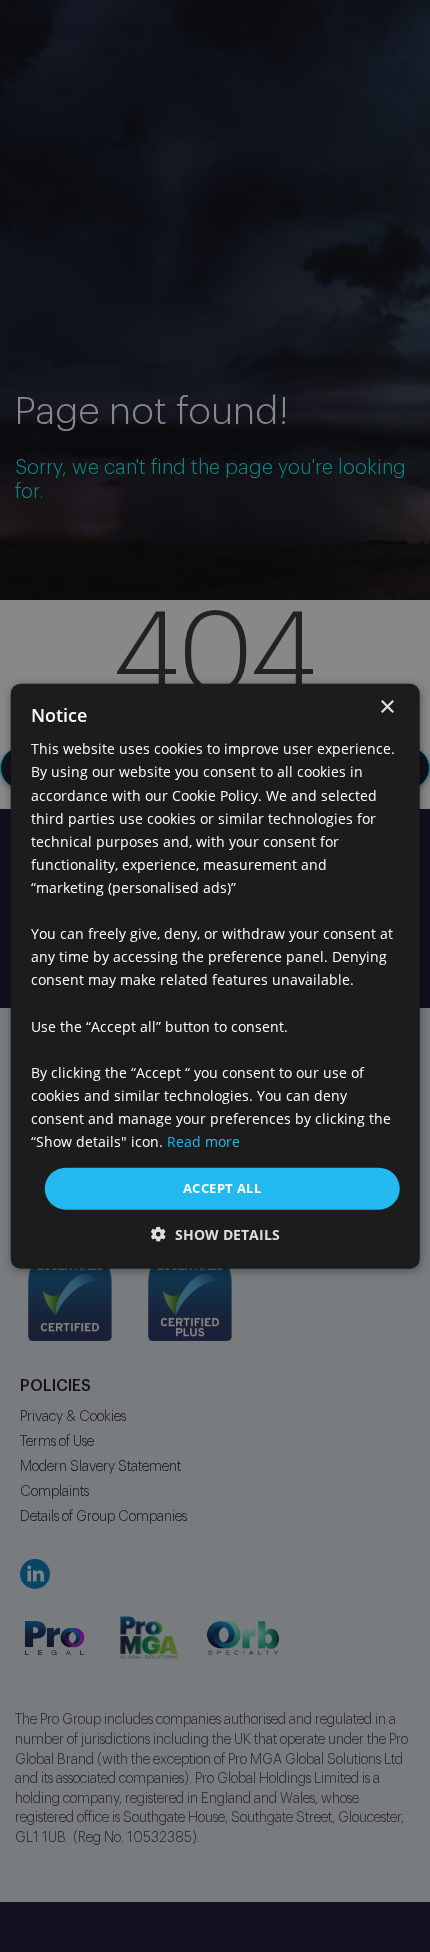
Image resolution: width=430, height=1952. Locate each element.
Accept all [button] (222, 1188)
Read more (203, 1141)
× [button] (386, 707)
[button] (215, 1233)
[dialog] (215, 976)
